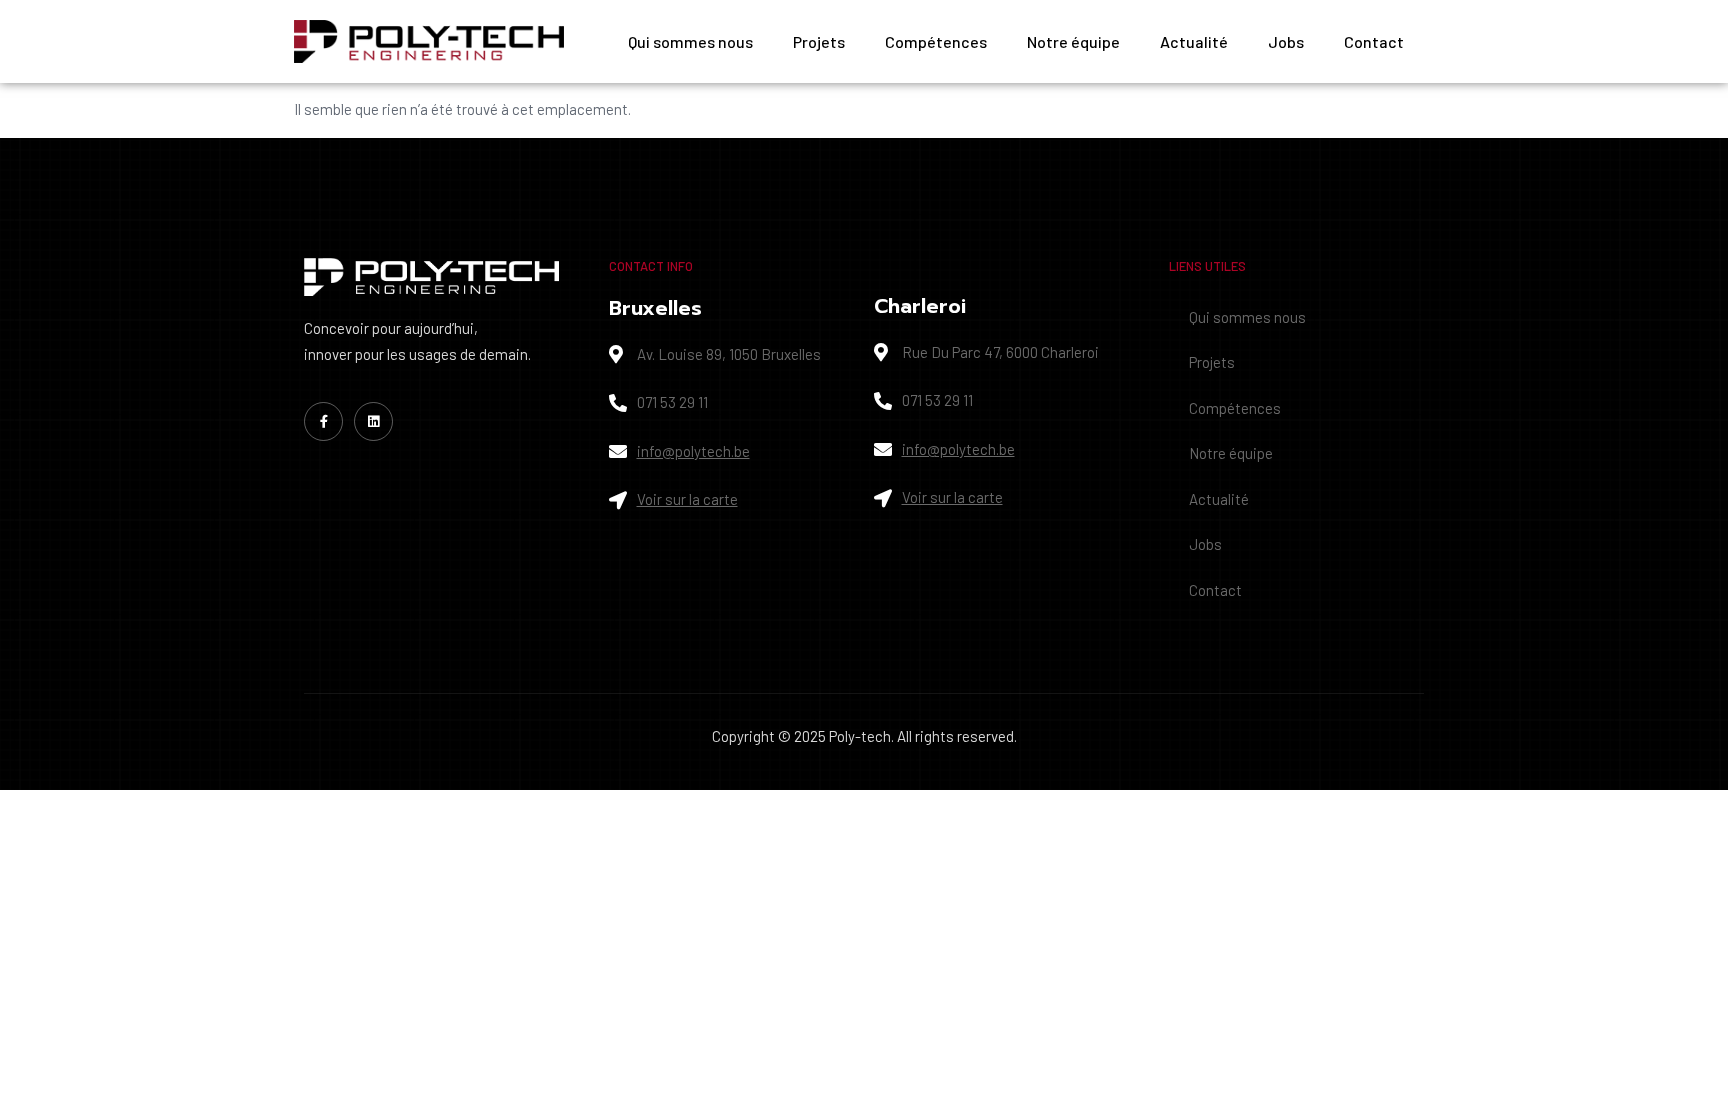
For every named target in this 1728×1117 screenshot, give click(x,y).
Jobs (1286, 41)
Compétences (936, 41)
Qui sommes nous (690, 41)
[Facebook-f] (323, 421)
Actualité (1194, 41)
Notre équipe (1073, 41)
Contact (1374, 41)
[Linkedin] (373, 421)
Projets (819, 41)
